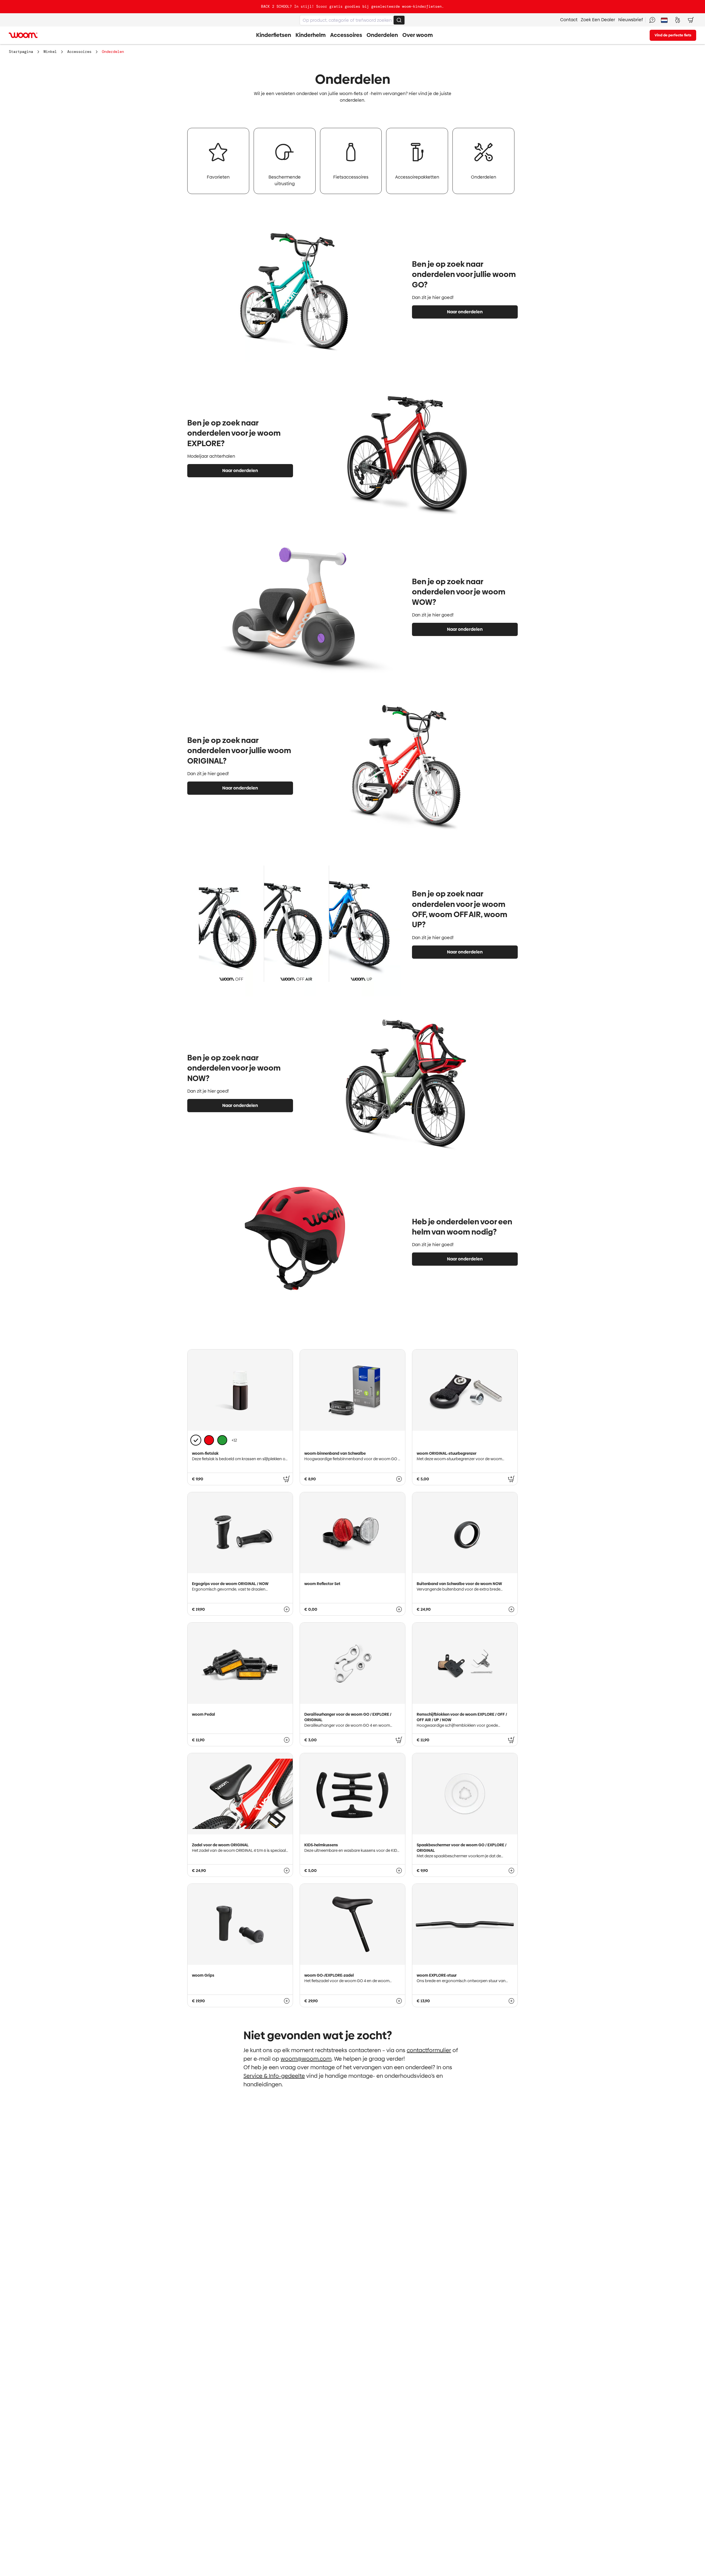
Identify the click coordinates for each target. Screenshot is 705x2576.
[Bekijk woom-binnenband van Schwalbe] (399, 1479)
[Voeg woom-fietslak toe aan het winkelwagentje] (287, 1479)
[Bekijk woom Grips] (287, 2001)
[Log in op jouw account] (677, 20)
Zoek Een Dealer (598, 20)
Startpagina (21, 52)
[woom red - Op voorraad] (209, 1440)
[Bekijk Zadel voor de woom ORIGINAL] (287, 1871)
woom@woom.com (306, 2059)
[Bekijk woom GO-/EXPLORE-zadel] (399, 2001)
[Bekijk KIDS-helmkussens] (399, 1871)
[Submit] (399, 20)
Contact (569, 20)
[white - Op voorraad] (196, 1440)
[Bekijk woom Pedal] (287, 1740)
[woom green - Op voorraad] (222, 1440)
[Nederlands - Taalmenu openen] (664, 20)
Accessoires (79, 52)
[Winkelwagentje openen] (691, 20)
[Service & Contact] (652, 20)
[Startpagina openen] (23, 35)
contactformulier (429, 2050)
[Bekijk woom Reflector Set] (399, 1609)
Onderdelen (113, 52)
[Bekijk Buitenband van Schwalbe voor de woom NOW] (511, 1609)
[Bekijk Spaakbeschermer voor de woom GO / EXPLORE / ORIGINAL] (511, 1871)
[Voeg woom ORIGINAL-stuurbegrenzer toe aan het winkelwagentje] (511, 1479)
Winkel (50, 52)
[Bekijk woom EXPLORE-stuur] (511, 2001)
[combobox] (352, 20)
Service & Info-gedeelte (274, 2076)
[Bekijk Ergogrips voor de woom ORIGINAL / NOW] (287, 1609)
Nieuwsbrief (631, 20)
